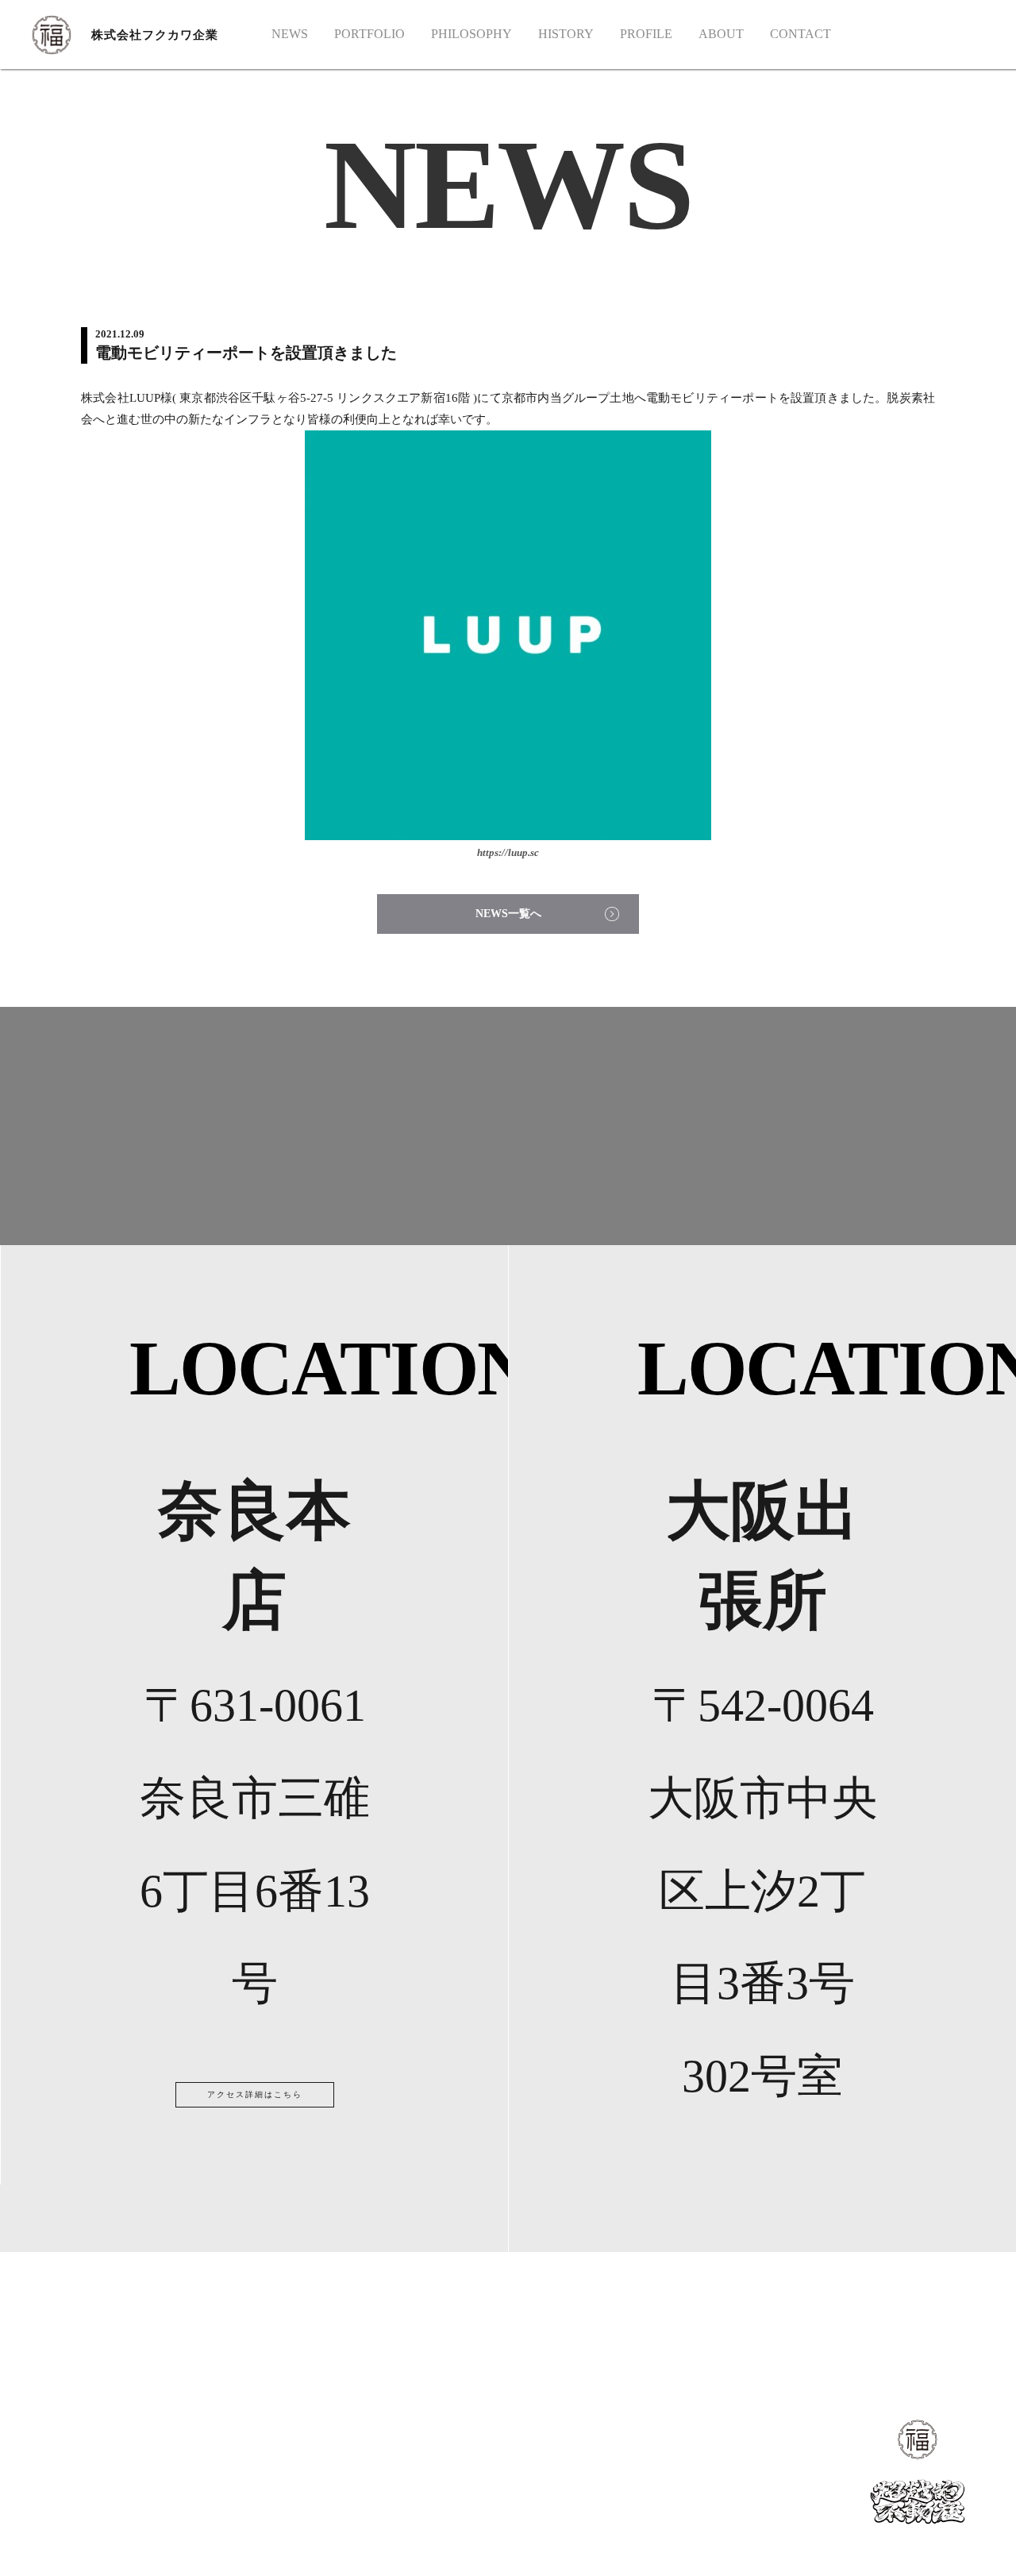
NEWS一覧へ (508, 914)
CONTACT (800, 34)
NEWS (290, 34)
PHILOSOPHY (471, 34)
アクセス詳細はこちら (255, 2094)
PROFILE (646, 34)
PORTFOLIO (369, 34)
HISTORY (566, 34)
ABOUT (721, 34)
